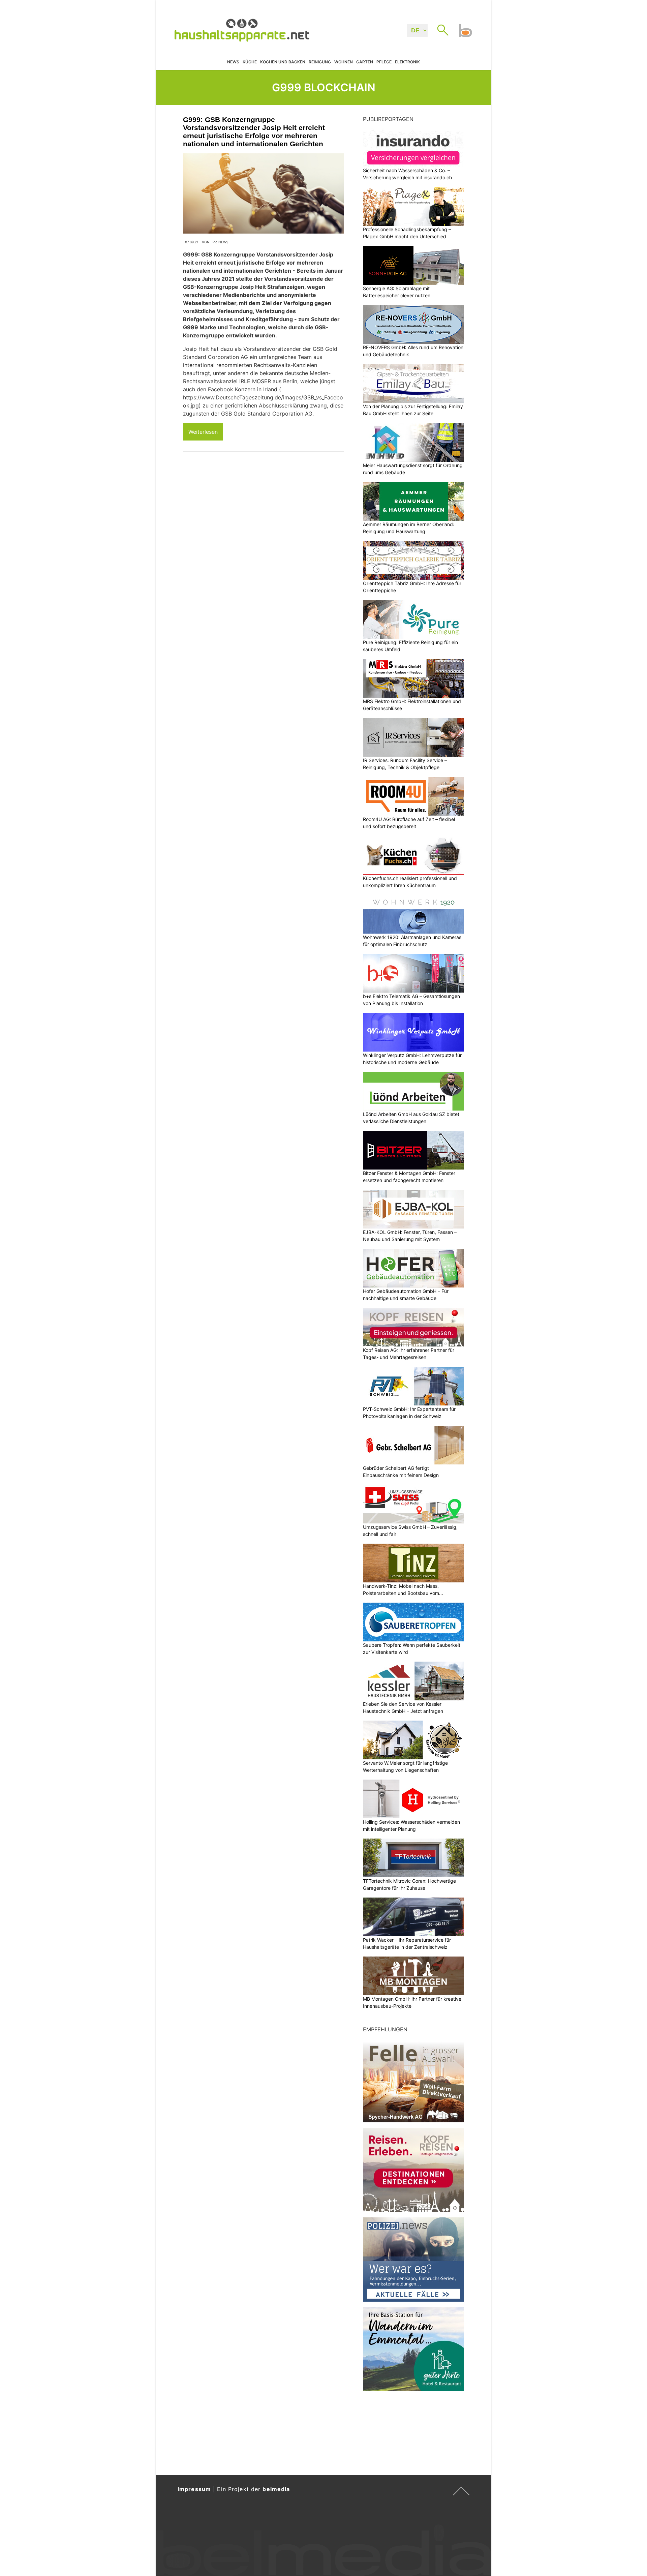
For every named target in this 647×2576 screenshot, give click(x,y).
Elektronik (407, 62)
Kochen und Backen (283, 62)
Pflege (384, 62)
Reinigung (320, 62)
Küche (250, 62)
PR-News (220, 242)
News (233, 62)
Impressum (194, 2489)
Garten (365, 62)
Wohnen (344, 62)
